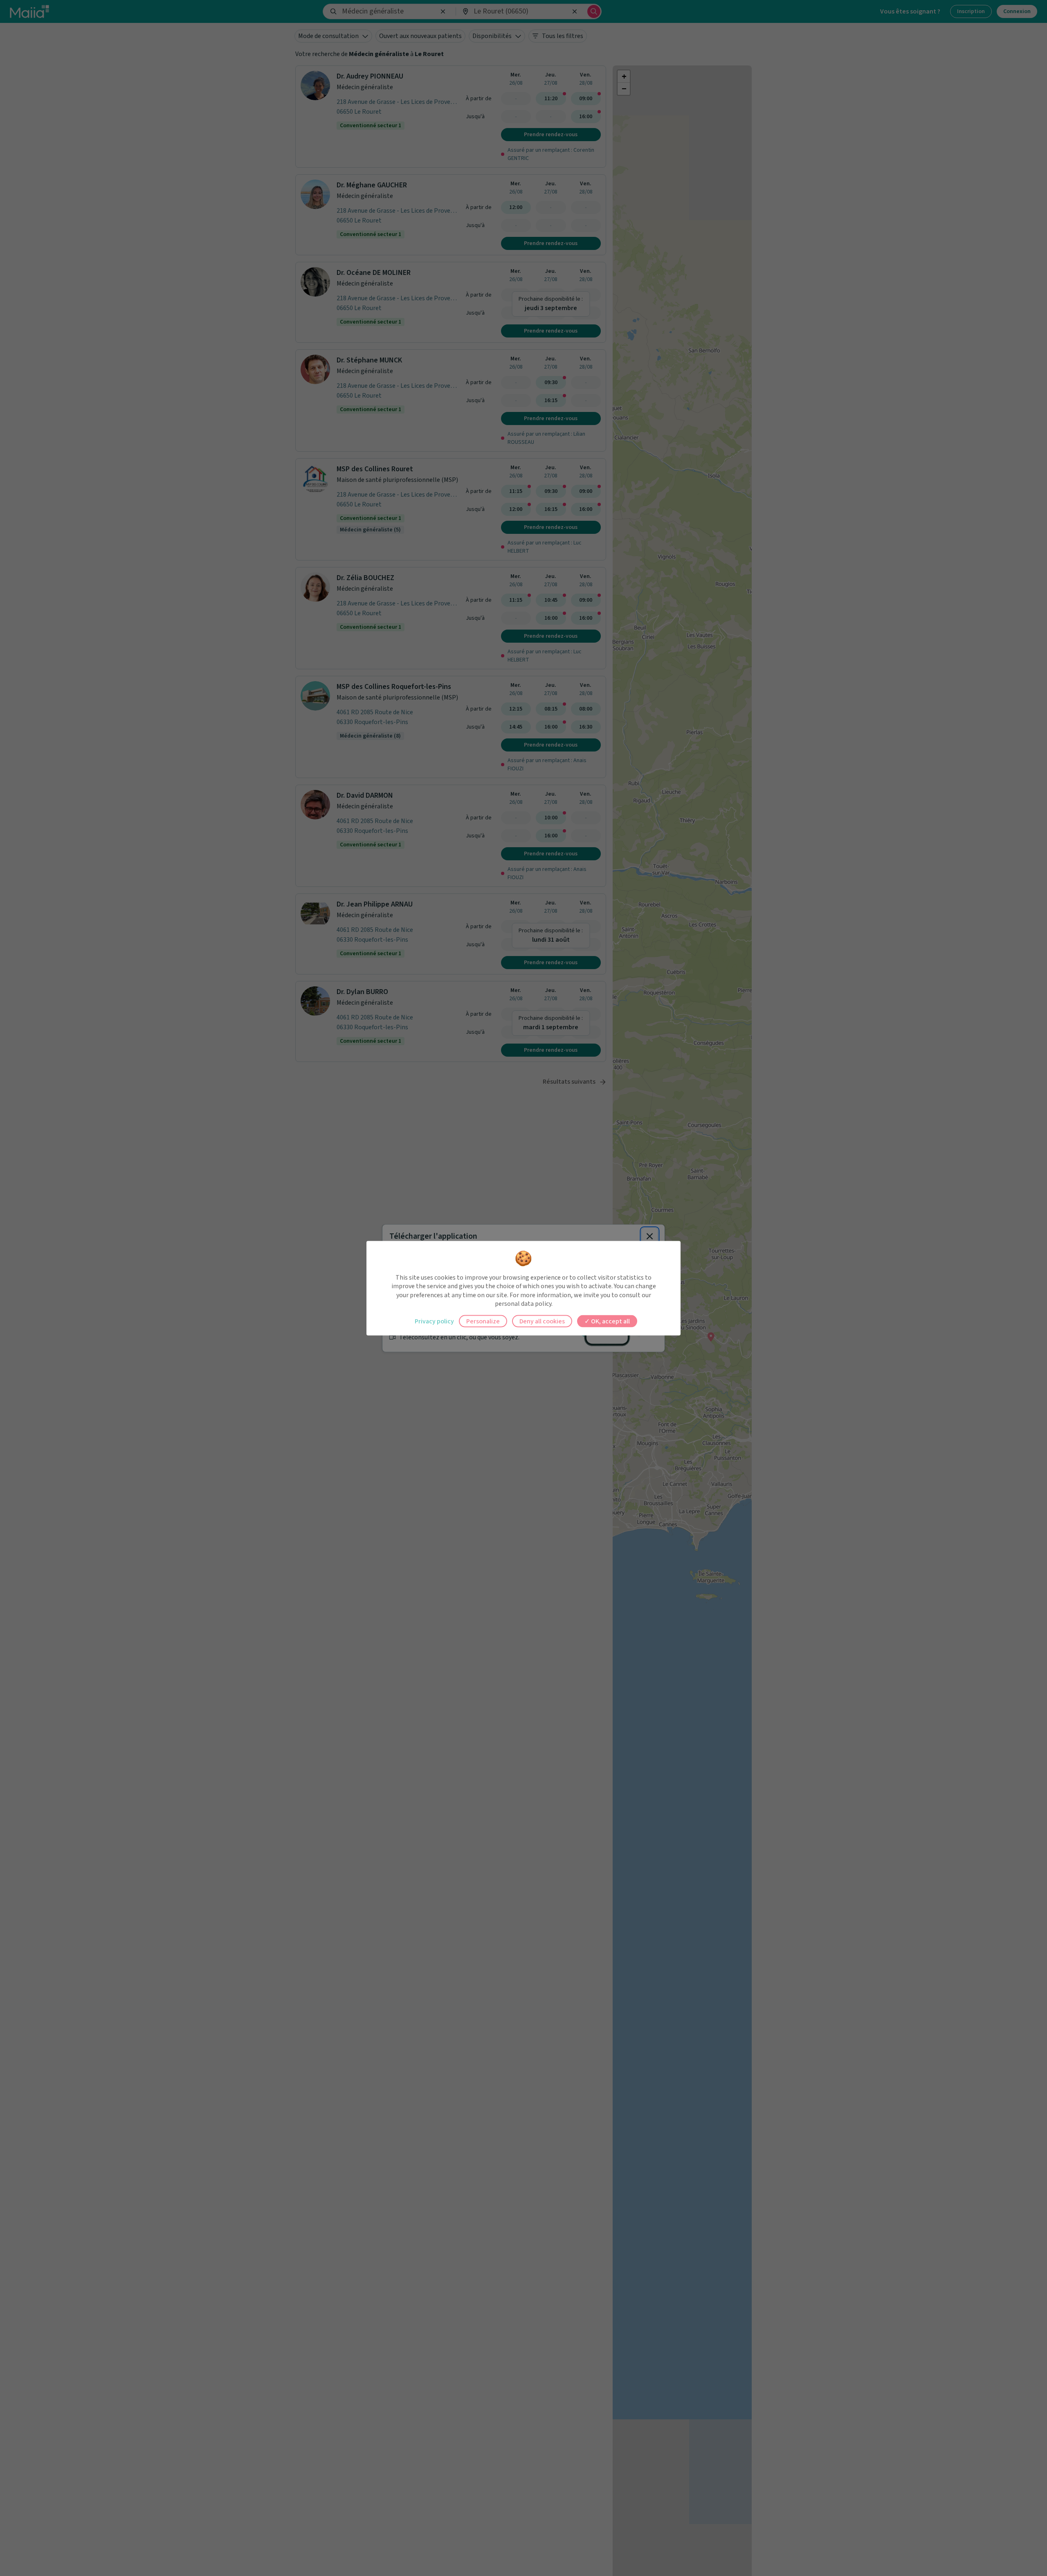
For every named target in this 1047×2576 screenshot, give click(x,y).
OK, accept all (610, 1321)
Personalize (483, 1321)
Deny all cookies (542, 1321)
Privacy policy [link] (434, 1321)
